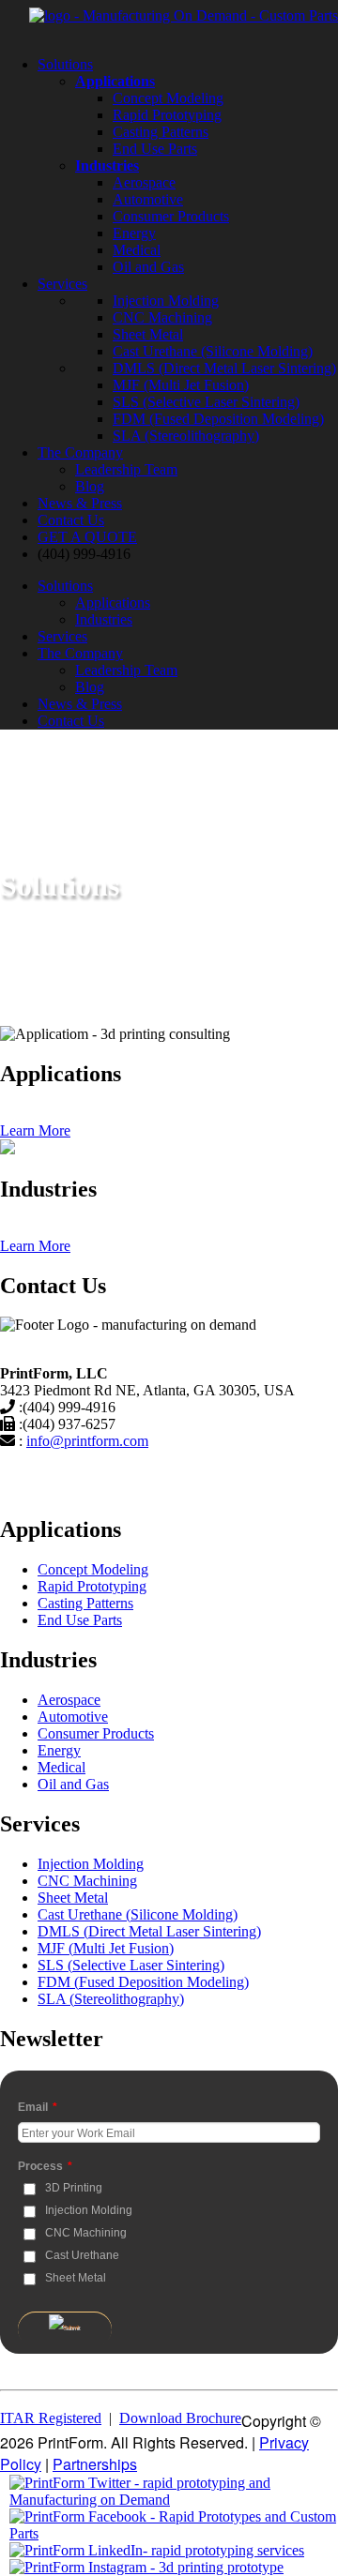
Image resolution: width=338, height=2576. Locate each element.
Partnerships (95, 2464)
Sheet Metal (148, 334)
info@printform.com (87, 1441)
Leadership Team (126, 469)
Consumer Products (171, 216)
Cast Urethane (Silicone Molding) (213, 351)
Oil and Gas (148, 267)
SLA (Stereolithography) (186, 436)
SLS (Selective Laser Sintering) (206, 402)
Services (62, 284)
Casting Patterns (161, 132)
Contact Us (71, 520)
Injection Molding (166, 301)
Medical (137, 250)
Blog (90, 486)
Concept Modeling (168, 98)
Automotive (148, 199)
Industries (104, 619)
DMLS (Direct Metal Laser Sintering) (224, 368)
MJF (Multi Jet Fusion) (181, 385)
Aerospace (144, 182)
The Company (80, 452)
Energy (134, 233)
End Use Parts (155, 149)
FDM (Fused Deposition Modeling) (218, 419)
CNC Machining (162, 317)
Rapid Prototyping (167, 115)
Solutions (65, 64)
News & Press (80, 503)
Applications (113, 603)
